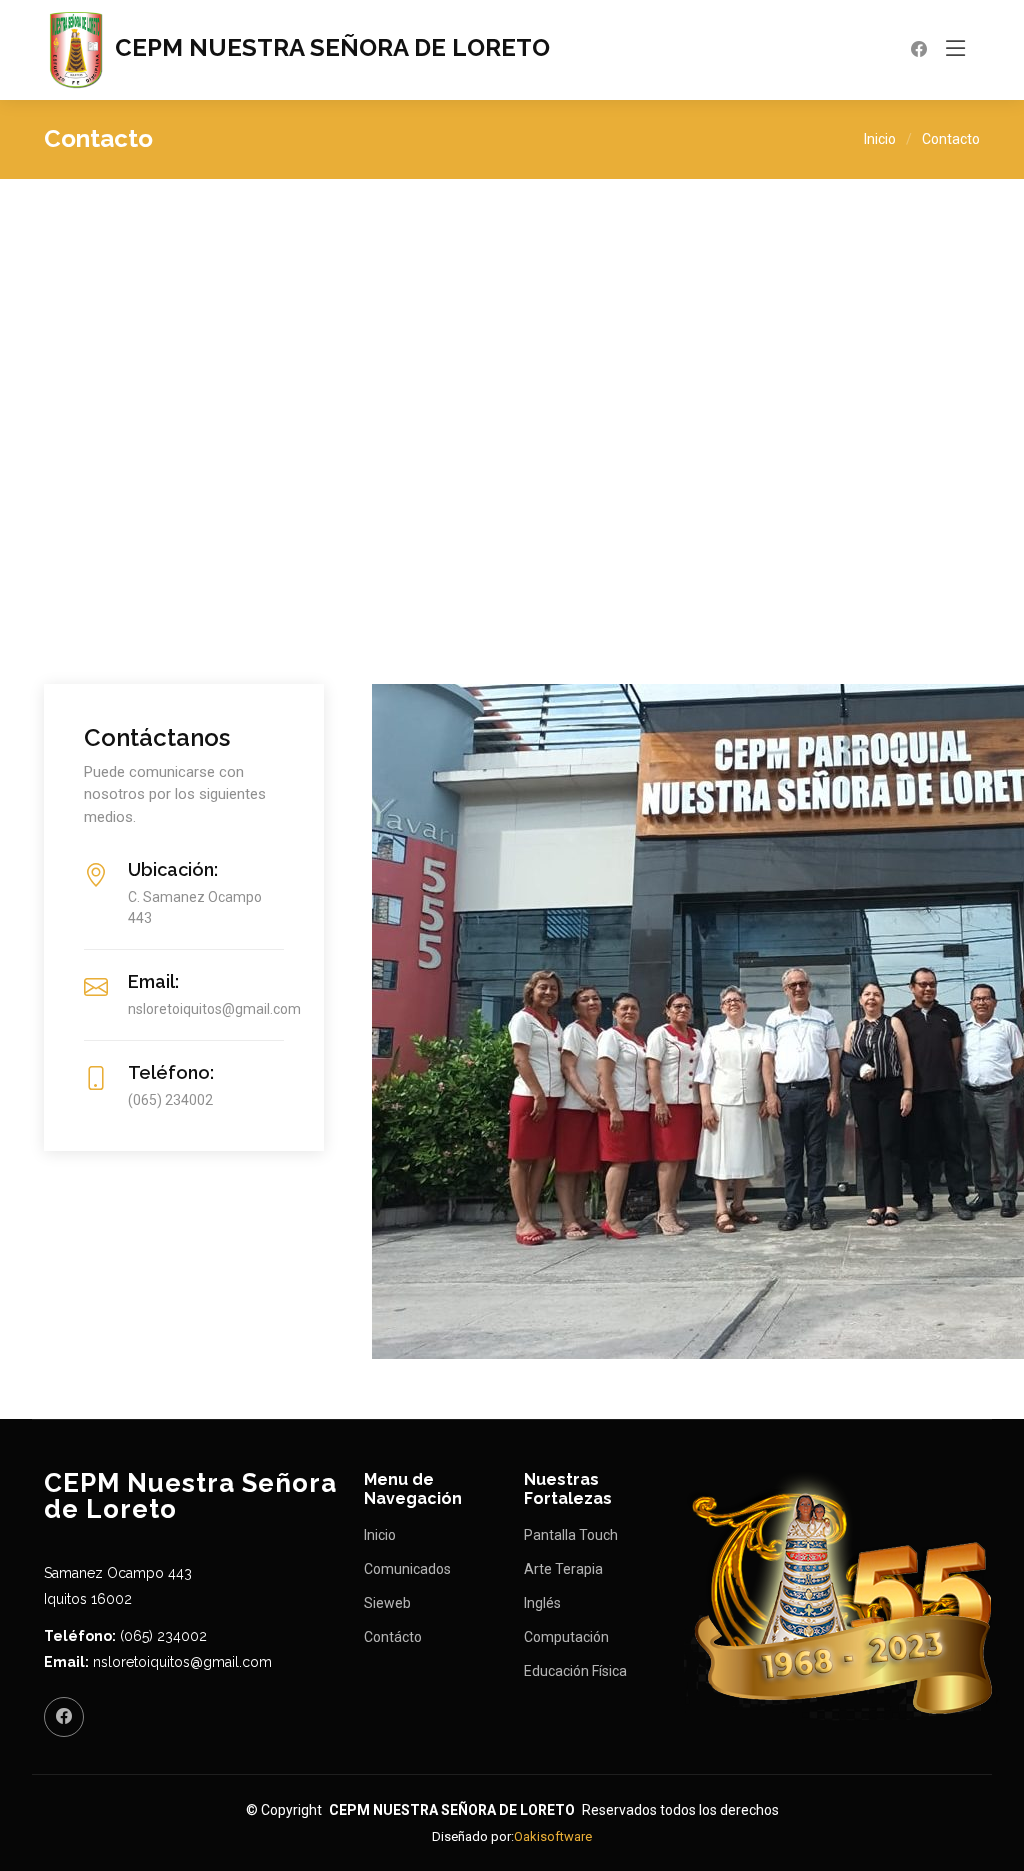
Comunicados (407, 1569)
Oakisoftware (553, 1836)
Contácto (393, 1637)
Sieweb (387, 1603)
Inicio (880, 139)
